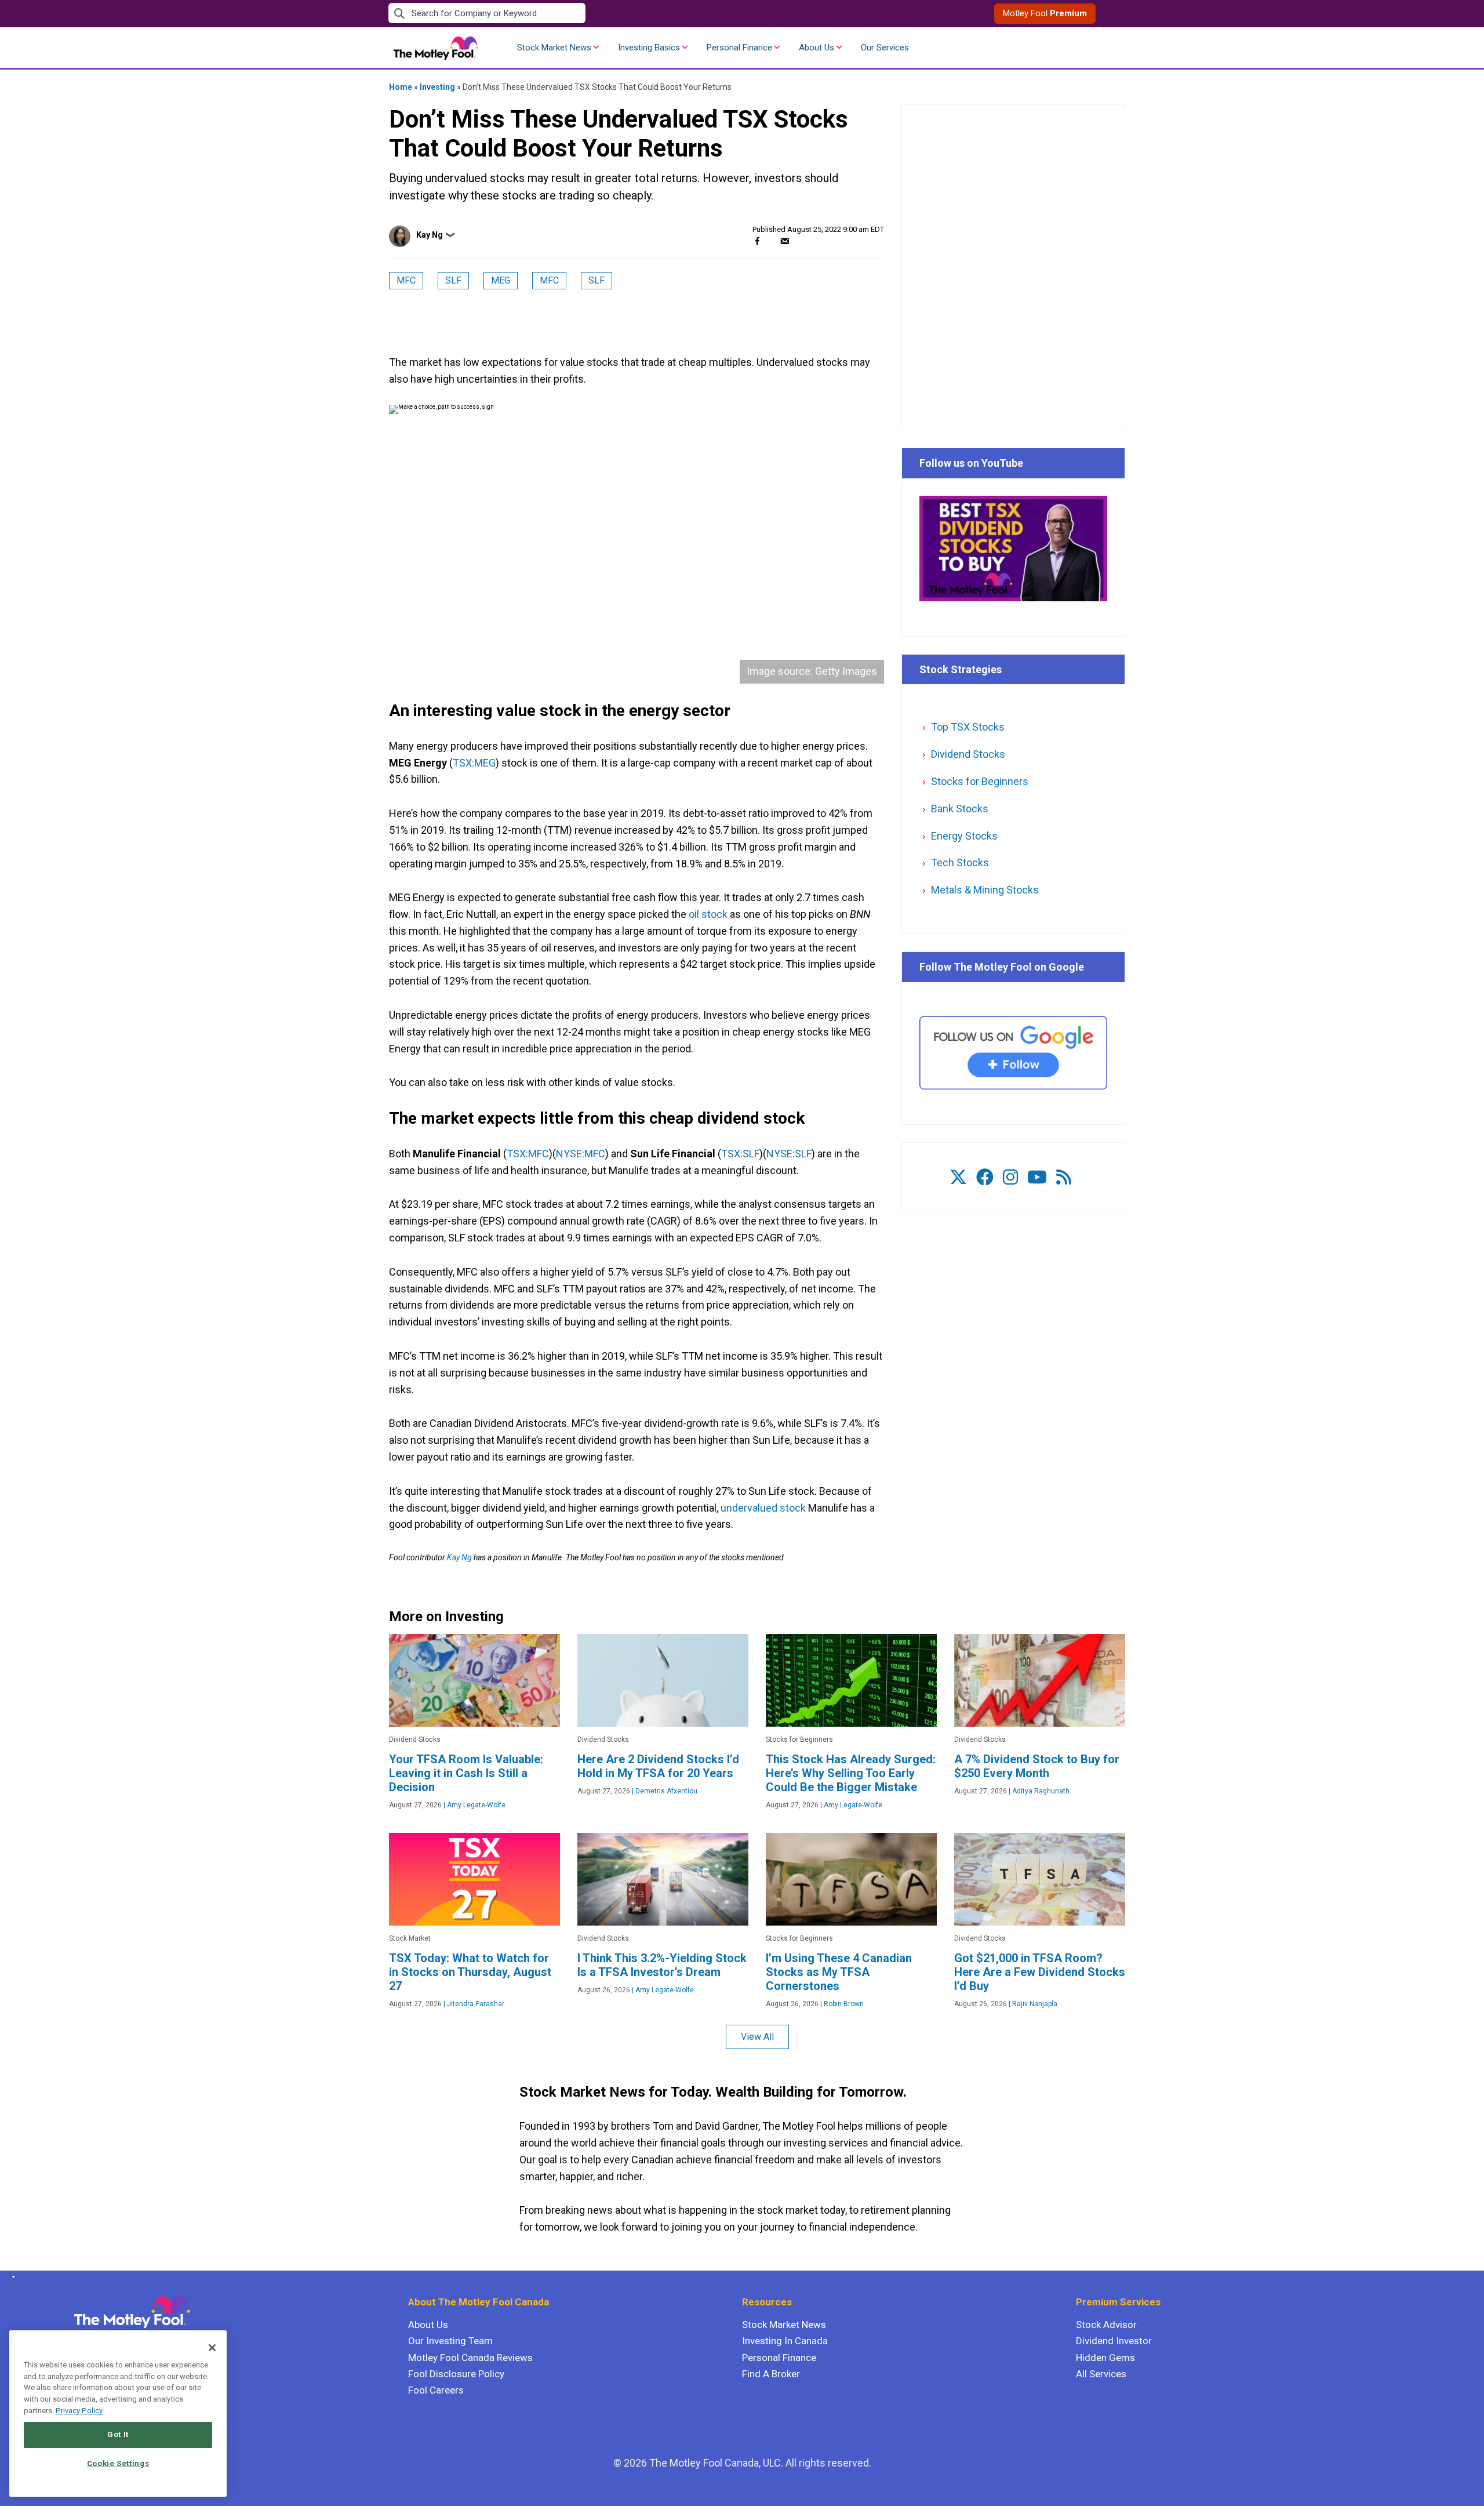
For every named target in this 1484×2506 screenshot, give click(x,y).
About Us (816, 48)
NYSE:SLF (789, 1154)
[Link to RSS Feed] (1064, 1177)
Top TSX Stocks (968, 727)
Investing (437, 87)
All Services (1101, 2374)
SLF (453, 280)
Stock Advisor (1106, 2325)
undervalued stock (763, 1508)
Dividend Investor (1114, 2341)
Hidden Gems (1105, 2358)
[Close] (212, 2348)
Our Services (885, 48)
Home (401, 87)
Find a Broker (771, 2374)
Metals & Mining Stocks (985, 890)
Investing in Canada (785, 2341)
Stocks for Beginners (980, 781)
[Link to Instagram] (1010, 1177)
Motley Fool (1045, 13)
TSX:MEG (474, 763)
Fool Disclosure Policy (456, 2374)
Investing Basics (649, 48)
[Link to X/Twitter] (958, 1177)
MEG (501, 280)
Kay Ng (430, 235)
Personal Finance (739, 48)
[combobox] (565, 14)
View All (757, 2037)
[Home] (11, 2277)
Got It (118, 2434)
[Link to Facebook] (985, 1177)
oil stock (708, 914)
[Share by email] (785, 241)
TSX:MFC (528, 1154)
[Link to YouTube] (1037, 1177)
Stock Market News (554, 48)
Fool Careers (436, 2390)
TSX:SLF (740, 1154)
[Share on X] (771, 241)
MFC (406, 280)
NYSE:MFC (581, 1154)
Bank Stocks (960, 809)
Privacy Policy (79, 2411)
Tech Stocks (960, 862)
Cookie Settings (118, 2463)
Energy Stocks (964, 836)
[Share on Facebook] (757, 241)
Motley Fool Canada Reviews (470, 2358)
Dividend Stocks (968, 754)
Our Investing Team (450, 2341)
